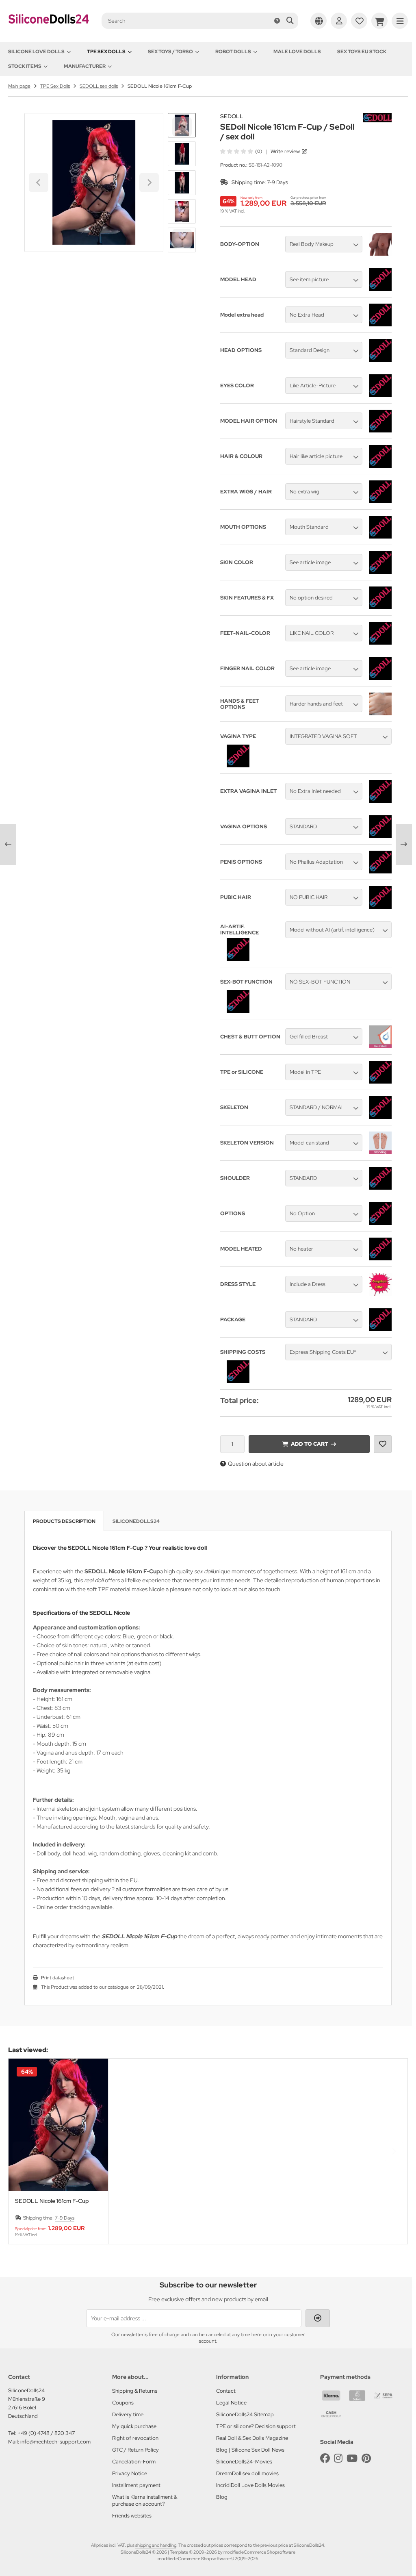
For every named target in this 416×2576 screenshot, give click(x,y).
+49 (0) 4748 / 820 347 (46, 2433)
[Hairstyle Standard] (380, 430)
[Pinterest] (366, 2458)
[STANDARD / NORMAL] (380, 1117)
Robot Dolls (233, 52)
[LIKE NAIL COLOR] (380, 643)
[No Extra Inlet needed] (380, 801)
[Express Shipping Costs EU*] (238, 1381)
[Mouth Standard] (380, 536)
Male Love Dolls (297, 52)
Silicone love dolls (36, 52)
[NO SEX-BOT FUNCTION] (238, 1011)
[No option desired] (380, 607)
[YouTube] (352, 2458)
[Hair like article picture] (380, 466)
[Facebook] (325, 2458)
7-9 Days (277, 182)
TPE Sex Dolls (106, 52)
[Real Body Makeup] (380, 254)
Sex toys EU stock (362, 52)
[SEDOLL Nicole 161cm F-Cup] (58, 2125)
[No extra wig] (380, 501)
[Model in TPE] (380, 1082)
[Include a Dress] (380, 1294)
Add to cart (309, 1444)
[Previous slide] (22, 2151)
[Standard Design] (380, 360)
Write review (285, 151)
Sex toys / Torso (170, 52)
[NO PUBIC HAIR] (380, 907)
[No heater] (380, 1258)
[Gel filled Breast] (380, 1046)
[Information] (277, 21)
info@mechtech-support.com (55, 2442)
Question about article (256, 1464)
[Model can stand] (380, 1152)
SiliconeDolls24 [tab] (136, 1521)
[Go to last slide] (182, 127)
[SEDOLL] (377, 117)
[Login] (339, 21)
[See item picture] (380, 289)
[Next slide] (182, 239)
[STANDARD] (380, 836)
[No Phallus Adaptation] (380, 871)
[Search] (290, 21)
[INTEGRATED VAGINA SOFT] (238, 765)
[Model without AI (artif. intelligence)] (238, 959)
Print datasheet (57, 1978)
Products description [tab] (64, 1521)
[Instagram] (338, 2458)
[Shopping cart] (379, 21)
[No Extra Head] (380, 324)
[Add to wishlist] (383, 1444)
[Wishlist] (359, 21)
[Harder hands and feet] (380, 713)
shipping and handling (156, 2545)
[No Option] (380, 1223)
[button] (182, 154)
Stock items (25, 66)
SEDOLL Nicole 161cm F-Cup (52, 2201)
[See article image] (380, 572)
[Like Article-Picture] (380, 395)
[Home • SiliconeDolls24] (49, 29)
